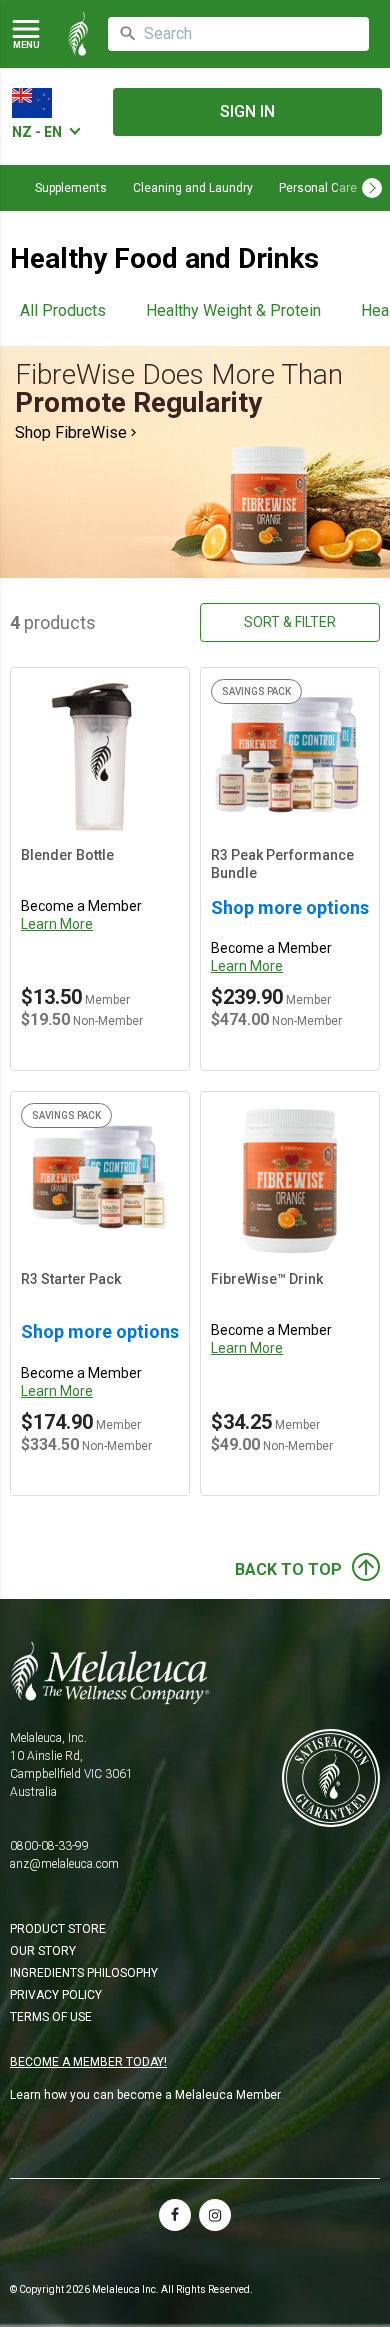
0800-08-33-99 (49, 1846)
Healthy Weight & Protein (233, 310)
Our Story (43, 1951)
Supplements (71, 188)
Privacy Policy (56, 1995)
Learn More (57, 924)
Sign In (247, 111)
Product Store (58, 1929)
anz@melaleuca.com (64, 1864)
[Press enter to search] (128, 34)
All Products (63, 310)
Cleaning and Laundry (193, 188)
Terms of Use (51, 2017)
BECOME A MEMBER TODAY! (88, 2062)
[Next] (372, 188)
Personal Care (318, 188)
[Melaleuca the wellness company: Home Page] (78, 34)
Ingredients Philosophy (84, 1973)
